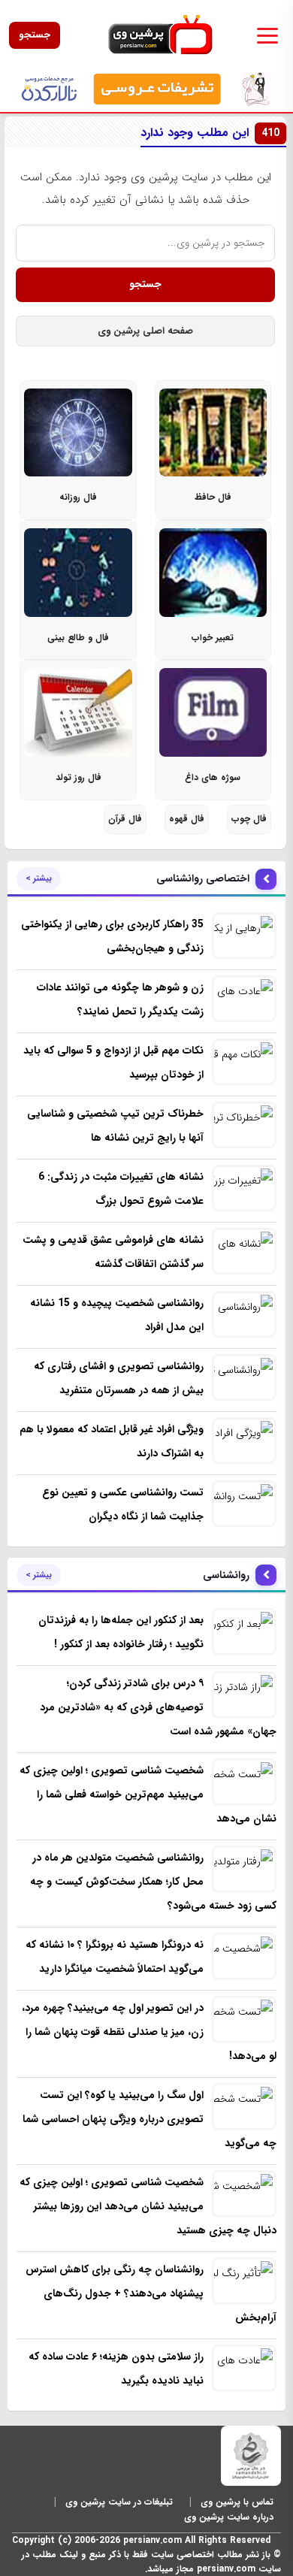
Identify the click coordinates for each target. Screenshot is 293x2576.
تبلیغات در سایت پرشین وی (119, 2502)
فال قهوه (187, 819)
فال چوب (249, 819)
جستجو (35, 35)
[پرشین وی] (160, 35)
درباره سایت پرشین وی (229, 2517)
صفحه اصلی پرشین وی (145, 331)
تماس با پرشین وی (237, 2502)
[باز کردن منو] (267, 35)
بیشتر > (39, 878)
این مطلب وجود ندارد (210, 133)
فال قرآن (125, 819)
